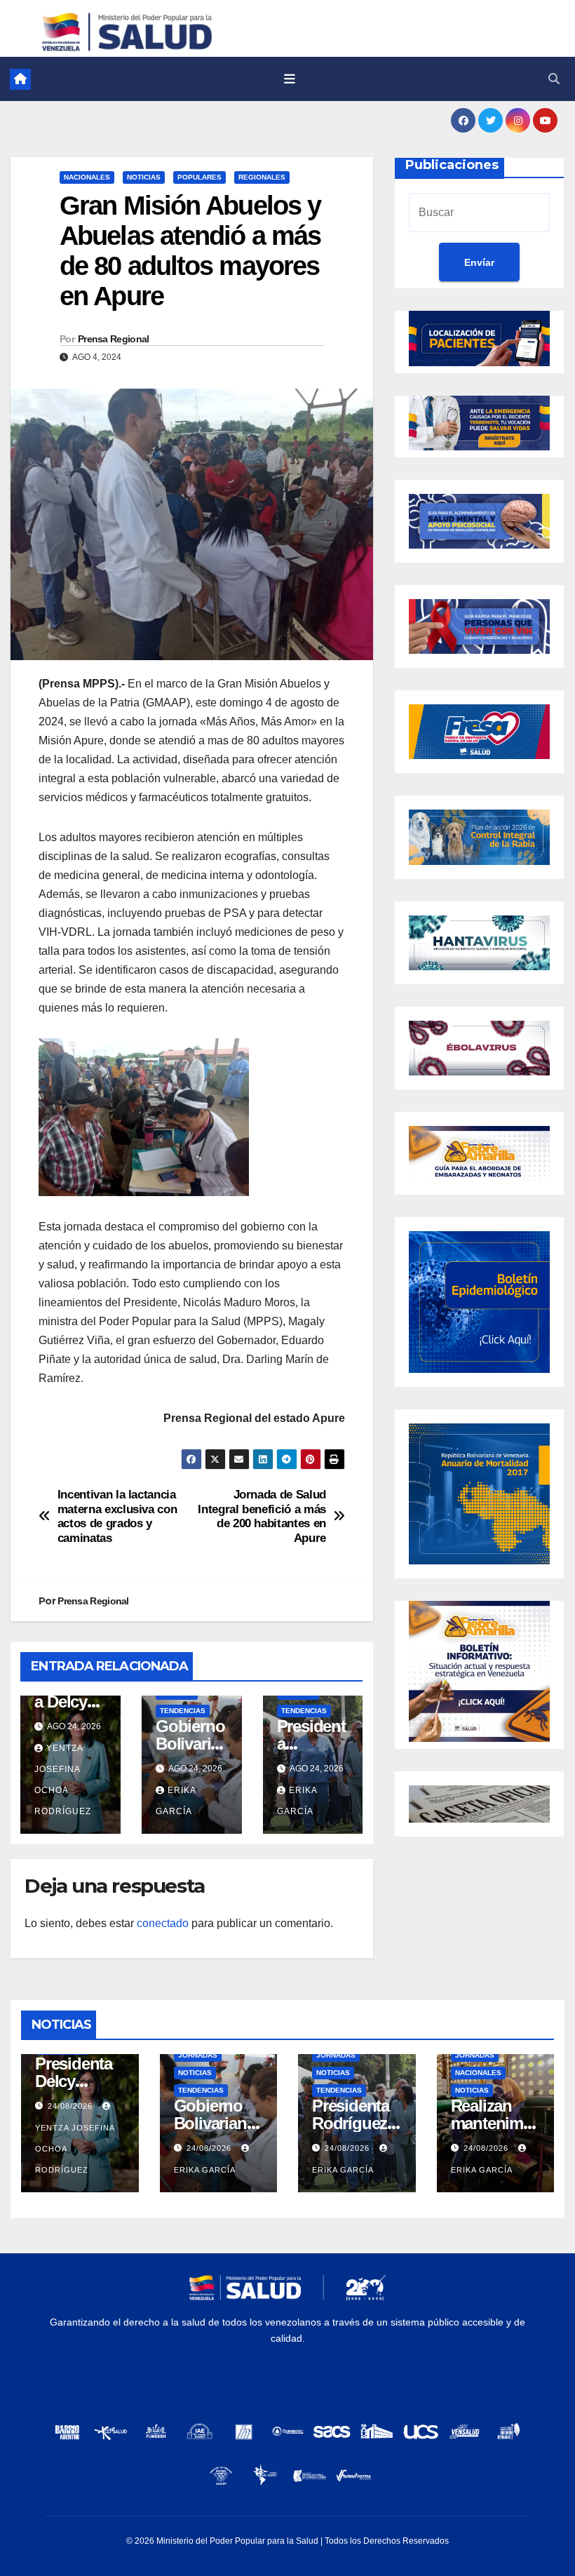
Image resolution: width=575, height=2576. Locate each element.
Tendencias (183, 1711)
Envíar (479, 262)
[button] (554, 79)
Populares (199, 177)
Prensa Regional (114, 339)
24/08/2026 (72, 2106)
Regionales (262, 177)
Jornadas (198, 2055)
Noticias (144, 177)
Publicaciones (452, 165)
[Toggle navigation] (290, 79)
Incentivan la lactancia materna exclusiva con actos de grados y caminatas (117, 1516)
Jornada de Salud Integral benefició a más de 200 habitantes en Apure (262, 1516)
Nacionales (87, 177)
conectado (163, 1923)
